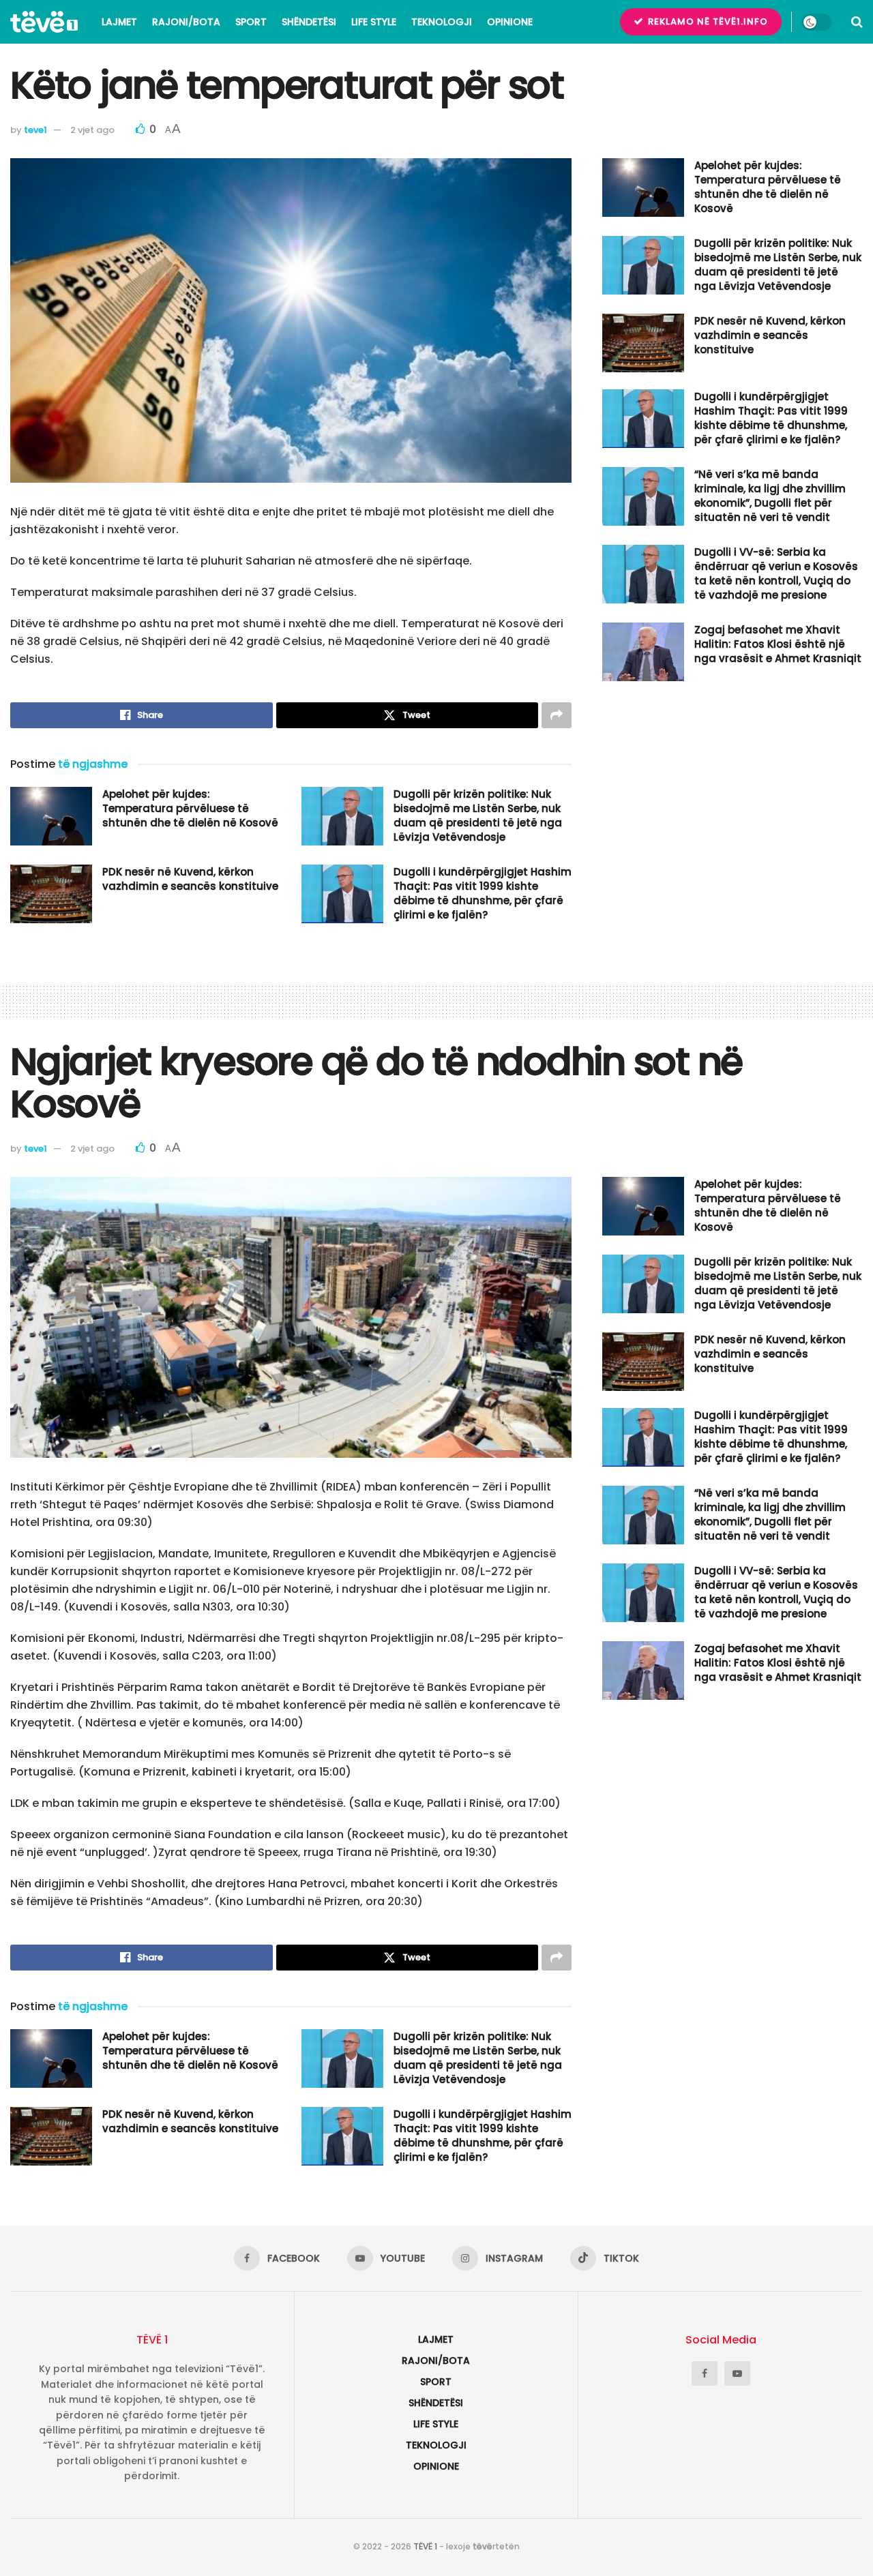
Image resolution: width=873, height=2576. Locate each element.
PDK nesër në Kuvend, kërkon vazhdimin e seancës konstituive (190, 879)
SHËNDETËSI (309, 22)
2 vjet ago (92, 130)
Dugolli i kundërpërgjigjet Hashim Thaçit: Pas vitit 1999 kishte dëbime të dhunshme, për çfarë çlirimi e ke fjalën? (483, 893)
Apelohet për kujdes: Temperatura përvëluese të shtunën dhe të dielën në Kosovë (190, 808)
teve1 (35, 130)
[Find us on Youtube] (737, 2373)
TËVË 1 (425, 2546)
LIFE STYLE (374, 22)
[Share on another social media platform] (557, 715)
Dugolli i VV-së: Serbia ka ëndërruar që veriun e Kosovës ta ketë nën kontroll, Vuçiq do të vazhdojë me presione (776, 573)
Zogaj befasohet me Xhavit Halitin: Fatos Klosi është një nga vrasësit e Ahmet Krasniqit (778, 644)
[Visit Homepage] (44, 22)
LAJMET (119, 22)
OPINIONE (510, 22)
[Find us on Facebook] (705, 2373)
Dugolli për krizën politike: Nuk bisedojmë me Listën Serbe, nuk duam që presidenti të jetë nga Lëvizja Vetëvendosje (478, 815)
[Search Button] (857, 22)
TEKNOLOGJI (442, 22)
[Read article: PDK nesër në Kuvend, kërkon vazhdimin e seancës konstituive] (51, 894)
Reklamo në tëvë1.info (707, 21)
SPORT (251, 22)
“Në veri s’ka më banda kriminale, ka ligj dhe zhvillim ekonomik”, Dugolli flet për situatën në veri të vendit (770, 496)
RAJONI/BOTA (186, 22)
